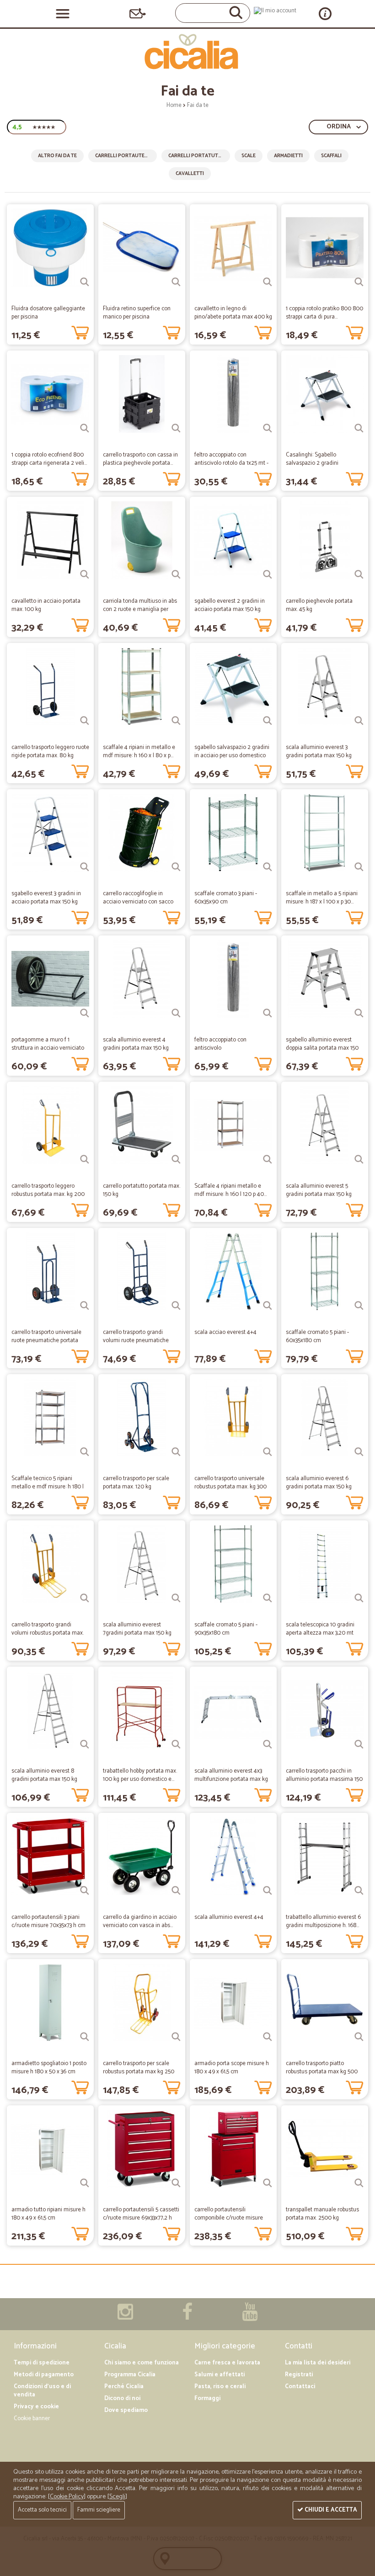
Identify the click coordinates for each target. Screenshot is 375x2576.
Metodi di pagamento (44, 2375)
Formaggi (207, 2398)
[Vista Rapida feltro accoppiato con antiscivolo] (268, 1013)
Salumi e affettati (220, 2375)
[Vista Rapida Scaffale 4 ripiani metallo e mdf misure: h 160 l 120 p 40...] (268, 1159)
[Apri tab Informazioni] (325, 13)
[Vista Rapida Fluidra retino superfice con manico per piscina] (176, 282)
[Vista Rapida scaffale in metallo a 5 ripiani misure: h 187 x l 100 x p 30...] (359, 867)
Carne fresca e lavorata (227, 2363)
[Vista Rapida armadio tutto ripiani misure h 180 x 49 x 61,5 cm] (85, 2183)
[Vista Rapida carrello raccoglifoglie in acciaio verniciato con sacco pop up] (176, 867)
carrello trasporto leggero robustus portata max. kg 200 (48, 1190)
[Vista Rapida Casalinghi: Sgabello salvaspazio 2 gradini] (359, 428)
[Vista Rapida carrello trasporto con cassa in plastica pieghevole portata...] (176, 428)
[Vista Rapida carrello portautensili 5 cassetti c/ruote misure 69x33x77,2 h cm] (176, 2183)
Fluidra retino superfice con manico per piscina (137, 313)
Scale (249, 156)
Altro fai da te (57, 156)
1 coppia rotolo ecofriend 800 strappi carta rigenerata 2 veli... (49, 459)
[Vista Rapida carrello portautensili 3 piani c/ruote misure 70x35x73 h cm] (85, 1891)
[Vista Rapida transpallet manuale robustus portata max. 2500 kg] (359, 2183)
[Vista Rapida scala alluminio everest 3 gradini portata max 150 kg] (359, 721)
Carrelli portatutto (197, 156)
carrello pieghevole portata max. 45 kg (319, 605)
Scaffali (331, 156)
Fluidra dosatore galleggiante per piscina (48, 313)
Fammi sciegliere (99, 2510)
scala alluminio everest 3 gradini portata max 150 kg (319, 752)
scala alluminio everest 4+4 (229, 1917)
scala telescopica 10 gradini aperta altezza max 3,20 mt (320, 1629)
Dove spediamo (126, 2410)
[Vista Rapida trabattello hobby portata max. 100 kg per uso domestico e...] (176, 1744)
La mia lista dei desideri (318, 2363)
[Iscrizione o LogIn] (275, 11)
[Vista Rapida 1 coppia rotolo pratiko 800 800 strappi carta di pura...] (359, 282)
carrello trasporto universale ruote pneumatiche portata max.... (46, 1341)
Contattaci (300, 2387)
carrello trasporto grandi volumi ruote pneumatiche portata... (136, 1341)
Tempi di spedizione (42, 2363)
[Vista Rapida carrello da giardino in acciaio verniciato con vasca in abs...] (176, 1891)
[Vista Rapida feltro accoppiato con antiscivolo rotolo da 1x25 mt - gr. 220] (268, 428)
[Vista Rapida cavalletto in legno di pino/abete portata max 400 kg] (268, 282)
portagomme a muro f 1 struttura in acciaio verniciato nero (48, 1048)
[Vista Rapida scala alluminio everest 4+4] (268, 1891)
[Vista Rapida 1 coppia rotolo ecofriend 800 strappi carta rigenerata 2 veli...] (85, 428)
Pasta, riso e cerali (220, 2387)
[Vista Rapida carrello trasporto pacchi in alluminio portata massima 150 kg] (359, 1744)
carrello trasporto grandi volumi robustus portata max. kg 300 (48, 1633)
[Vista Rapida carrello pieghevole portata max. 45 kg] (359, 574)
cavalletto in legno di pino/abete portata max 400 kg (233, 313)
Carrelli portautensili (126, 156)
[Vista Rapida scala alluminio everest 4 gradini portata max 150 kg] (176, 1013)
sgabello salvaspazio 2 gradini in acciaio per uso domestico (232, 752)
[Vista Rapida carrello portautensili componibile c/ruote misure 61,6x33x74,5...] (268, 2183)
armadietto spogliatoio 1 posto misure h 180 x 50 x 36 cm (49, 2068)
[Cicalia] (188, 52)
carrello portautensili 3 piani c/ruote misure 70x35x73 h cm (48, 1921)
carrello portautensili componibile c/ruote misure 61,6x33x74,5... (229, 2218)
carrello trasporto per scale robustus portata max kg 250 (139, 2068)
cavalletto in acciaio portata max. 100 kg (46, 605)
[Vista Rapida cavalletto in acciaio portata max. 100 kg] (85, 574)
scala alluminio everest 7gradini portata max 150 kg (137, 1629)
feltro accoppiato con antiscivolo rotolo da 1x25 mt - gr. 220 (231, 463)
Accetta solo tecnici (42, 2510)
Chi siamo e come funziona (142, 2363)
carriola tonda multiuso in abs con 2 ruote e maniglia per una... (140, 609)
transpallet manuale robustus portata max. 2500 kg (322, 2214)
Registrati (299, 2375)
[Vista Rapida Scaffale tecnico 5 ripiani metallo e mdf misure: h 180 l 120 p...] (85, 1452)
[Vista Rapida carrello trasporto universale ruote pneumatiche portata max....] (85, 1306)
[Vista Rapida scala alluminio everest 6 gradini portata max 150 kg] (359, 1452)
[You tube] (250, 2317)
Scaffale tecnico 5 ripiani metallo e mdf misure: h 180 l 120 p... (48, 1487)
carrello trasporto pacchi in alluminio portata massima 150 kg (324, 1779)
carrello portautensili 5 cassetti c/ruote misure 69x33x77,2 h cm (141, 2218)
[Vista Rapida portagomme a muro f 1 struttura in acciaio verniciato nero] (85, 1013)
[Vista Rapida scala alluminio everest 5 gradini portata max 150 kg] (359, 1159)
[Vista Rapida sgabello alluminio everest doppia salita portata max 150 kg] (359, 1013)
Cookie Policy (67, 2497)
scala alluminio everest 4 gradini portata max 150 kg (136, 1044)
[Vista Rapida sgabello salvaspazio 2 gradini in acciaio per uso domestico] (268, 721)
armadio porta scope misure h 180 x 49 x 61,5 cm (232, 2068)
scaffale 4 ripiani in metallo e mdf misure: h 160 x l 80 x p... (139, 752)
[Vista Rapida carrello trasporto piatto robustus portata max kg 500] (359, 2037)
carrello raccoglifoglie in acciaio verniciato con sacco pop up (138, 902)
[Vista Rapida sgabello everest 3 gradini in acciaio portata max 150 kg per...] (85, 867)
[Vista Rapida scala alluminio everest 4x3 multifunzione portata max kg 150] (268, 1744)
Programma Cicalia (130, 2375)
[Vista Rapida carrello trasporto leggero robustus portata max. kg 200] (85, 1159)
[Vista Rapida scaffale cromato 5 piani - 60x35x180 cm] (359, 1306)
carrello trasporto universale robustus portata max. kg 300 (230, 1483)
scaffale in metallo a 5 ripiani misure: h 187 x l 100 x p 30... (322, 898)
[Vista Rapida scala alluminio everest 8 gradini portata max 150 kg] (85, 1744)
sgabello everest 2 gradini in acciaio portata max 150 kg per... (230, 609)
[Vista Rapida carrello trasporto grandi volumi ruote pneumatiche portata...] (176, 1306)
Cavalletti (190, 174)
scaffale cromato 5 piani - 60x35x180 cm (317, 1336)
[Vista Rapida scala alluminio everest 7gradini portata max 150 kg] (176, 1598)
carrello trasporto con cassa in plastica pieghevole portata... (140, 459)
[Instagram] (125, 2317)
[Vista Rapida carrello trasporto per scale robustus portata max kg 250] (176, 2037)
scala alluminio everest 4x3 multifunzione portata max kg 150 (231, 1779)
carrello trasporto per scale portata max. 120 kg (136, 1483)
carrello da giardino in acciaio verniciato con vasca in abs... (140, 1921)
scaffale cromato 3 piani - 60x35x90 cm (226, 898)
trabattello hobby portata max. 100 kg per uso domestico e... (140, 1775)
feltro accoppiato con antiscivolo (220, 1044)
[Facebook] (187, 2317)
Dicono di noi (122, 2398)
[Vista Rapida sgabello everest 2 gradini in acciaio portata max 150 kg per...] (268, 574)
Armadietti (288, 156)
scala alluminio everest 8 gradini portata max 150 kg (44, 1775)
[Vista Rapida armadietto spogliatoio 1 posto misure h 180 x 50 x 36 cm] (85, 2037)
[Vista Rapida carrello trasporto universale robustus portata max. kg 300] (268, 1452)
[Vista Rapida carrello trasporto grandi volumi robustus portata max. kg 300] (85, 1598)
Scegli (117, 2497)
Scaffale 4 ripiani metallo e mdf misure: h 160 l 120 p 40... (230, 1190)
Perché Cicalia (124, 2387)
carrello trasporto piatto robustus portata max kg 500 (322, 2068)
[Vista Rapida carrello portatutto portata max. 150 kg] (176, 1159)
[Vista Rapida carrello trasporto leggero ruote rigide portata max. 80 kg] (85, 721)
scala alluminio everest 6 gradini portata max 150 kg (319, 1483)
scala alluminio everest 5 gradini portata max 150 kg (319, 1190)
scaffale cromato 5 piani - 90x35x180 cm (226, 1629)
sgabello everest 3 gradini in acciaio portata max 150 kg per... (46, 902)
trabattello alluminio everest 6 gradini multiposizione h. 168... (323, 1921)
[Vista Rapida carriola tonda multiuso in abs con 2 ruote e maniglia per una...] (176, 574)
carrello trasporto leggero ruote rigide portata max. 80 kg (50, 752)
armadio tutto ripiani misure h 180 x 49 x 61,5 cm (48, 2214)
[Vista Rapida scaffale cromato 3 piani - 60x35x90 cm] (268, 867)
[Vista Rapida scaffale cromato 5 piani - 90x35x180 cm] (268, 1598)
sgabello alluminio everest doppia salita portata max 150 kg (322, 1048)
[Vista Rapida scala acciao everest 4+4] (268, 1306)
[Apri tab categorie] (63, 14)
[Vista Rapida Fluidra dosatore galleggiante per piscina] (85, 282)
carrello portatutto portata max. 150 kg (142, 1190)
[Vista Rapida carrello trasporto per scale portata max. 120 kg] (176, 1452)
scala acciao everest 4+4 (225, 1332)
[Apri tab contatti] (138, 13)
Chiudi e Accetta (330, 2510)
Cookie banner (32, 2419)
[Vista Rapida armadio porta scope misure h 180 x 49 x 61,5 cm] (268, 2037)
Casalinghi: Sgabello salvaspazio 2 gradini (312, 459)
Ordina (339, 127)
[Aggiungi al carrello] (80, 331)
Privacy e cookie (36, 2407)
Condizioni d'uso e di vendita (42, 2391)
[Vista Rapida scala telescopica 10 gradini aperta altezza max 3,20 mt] (359, 1598)
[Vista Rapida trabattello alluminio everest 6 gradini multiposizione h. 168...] (359, 1891)
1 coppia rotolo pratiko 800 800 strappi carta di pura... (324, 313)
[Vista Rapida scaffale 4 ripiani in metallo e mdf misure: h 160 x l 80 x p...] (176, 721)
